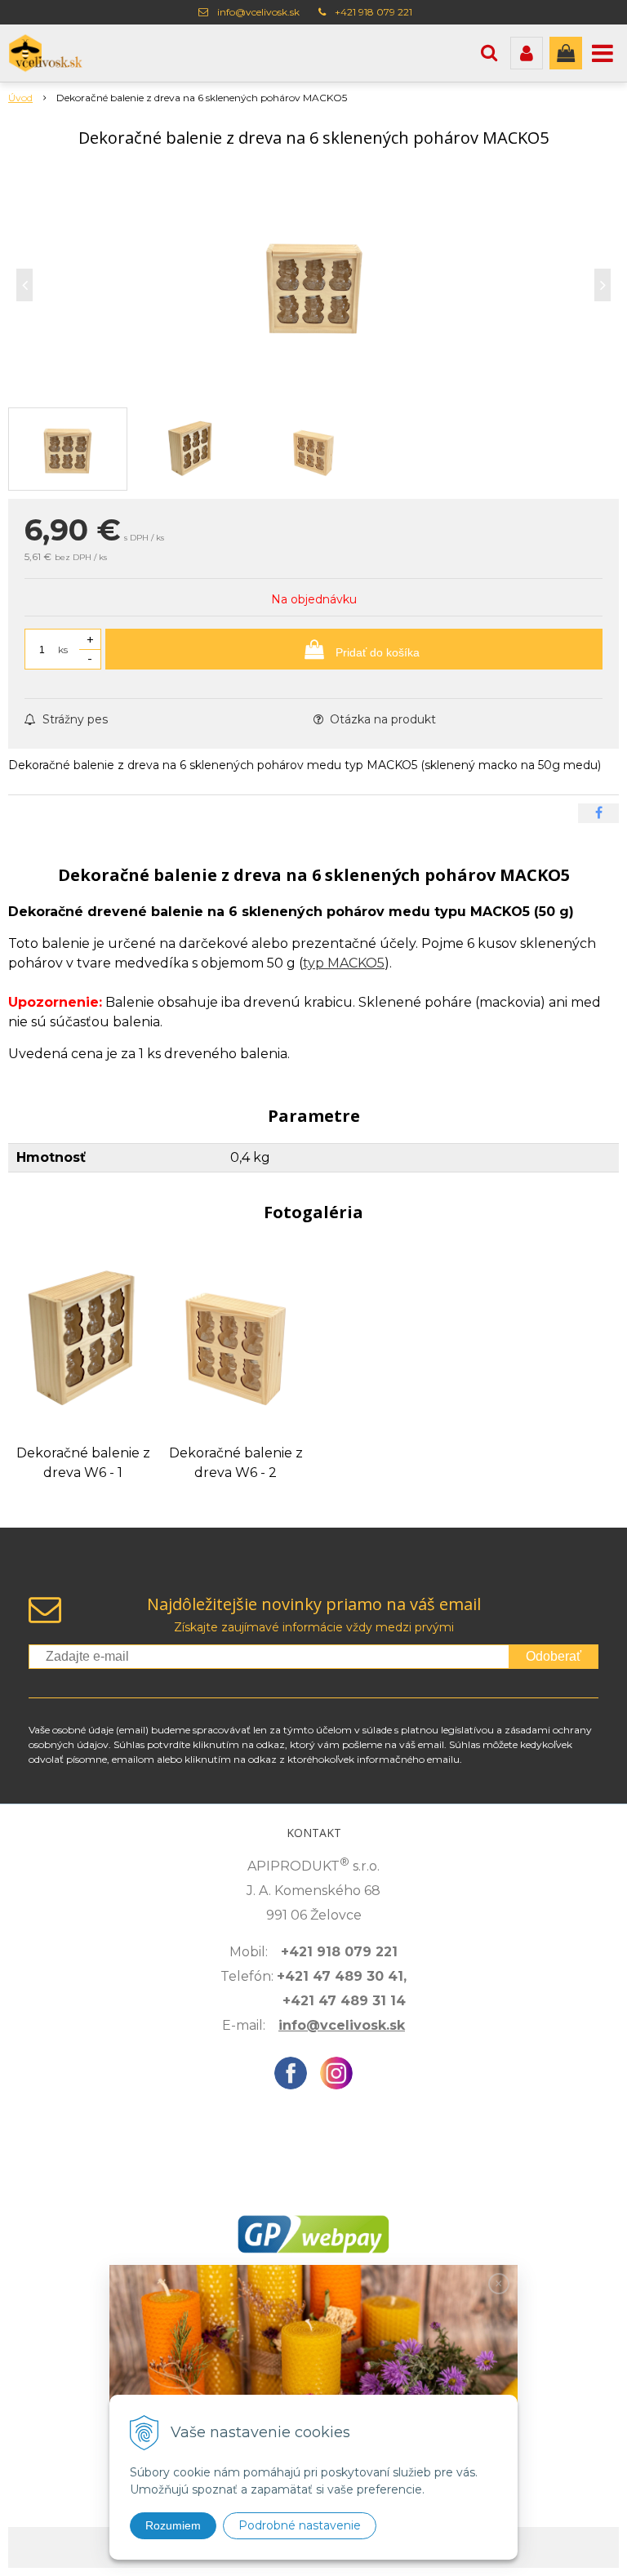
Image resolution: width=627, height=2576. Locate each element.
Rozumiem (173, 2525)
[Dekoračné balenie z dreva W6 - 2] (236, 1339)
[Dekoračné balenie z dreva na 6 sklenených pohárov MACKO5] (313, 285)
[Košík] (566, 53)
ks (63, 650)
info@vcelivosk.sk (258, 12)
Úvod (20, 98)
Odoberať (554, 1656)
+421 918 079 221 (374, 12)
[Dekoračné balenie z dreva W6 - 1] (83, 1339)
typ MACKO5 (344, 963)
